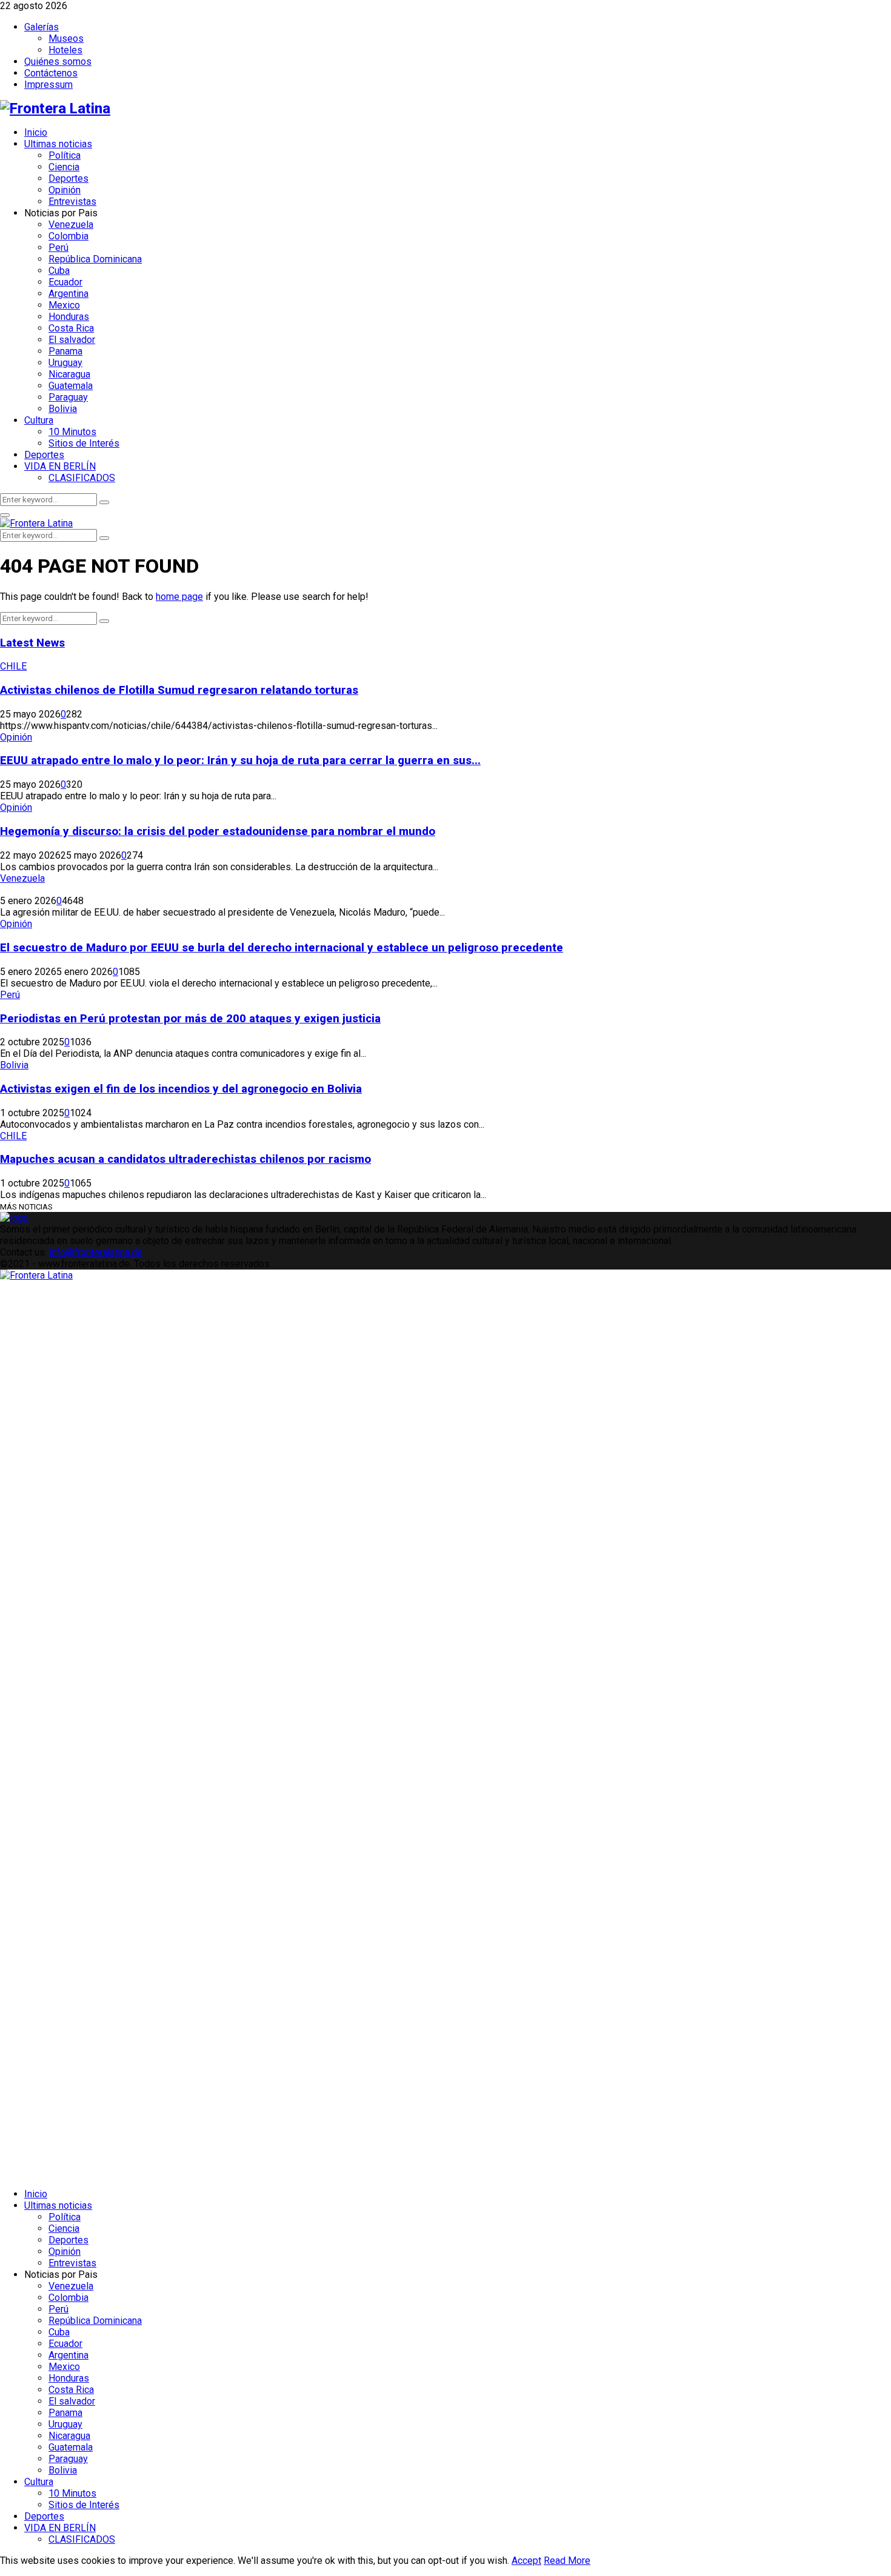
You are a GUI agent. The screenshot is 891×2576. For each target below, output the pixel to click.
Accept (526, 2561)
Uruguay (65, 363)
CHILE (13, 666)
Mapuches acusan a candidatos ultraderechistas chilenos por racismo (185, 1159)
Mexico (64, 305)
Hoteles (65, 50)
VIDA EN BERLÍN (60, 466)
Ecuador (65, 282)
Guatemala (71, 386)
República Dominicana (95, 259)
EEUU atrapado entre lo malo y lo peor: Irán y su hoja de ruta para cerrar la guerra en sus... (240, 760)
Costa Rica (71, 328)
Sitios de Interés (84, 443)
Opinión (65, 190)
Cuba (59, 271)
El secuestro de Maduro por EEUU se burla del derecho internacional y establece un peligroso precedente (282, 948)
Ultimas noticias (58, 144)
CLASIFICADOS (82, 478)
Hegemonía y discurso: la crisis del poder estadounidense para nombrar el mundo (218, 831)
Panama (65, 351)
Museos (66, 38)
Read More (567, 2561)
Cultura (39, 420)
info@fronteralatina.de (96, 1252)
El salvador (72, 340)
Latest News (32, 643)
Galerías (42, 27)
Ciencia (64, 167)
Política (65, 155)
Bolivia (63, 409)
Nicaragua (69, 374)
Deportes (68, 178)
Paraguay (68, 397)
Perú (58, 248)
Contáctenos (51, 73)
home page (179, 597)
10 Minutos (72, 432)
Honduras (69, 317)
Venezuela (71, 225)
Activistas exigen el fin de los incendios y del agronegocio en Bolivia (181, 1089)
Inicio (36, 132)
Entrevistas (72, 201)
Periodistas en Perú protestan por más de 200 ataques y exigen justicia (190, 1019)
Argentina (68, 294)
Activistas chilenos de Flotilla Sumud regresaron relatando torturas (179, 690)
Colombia (68, 236)
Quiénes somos (58, 62)
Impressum (48, 85)
